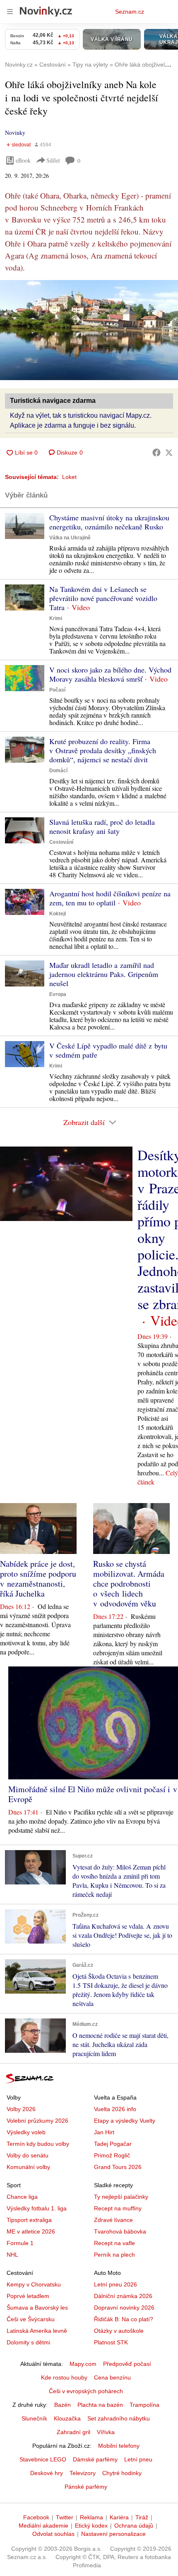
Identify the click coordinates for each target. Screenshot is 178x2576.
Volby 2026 (21, 2109)
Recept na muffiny (118, 2208)
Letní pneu (138, 2459)
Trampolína (144, 2405)
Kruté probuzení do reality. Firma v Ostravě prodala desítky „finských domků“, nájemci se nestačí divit (103, 750)
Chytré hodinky (122, 2473)
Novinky (15, 133)
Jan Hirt (104, 2132)
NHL (12, 2255)
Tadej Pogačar (113, 2144)
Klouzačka (67, 2418)
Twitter (65, 2517)
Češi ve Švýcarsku (31, 2319)
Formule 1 (20, 2243)
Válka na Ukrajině (70, 538)
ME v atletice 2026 (31, 2231)
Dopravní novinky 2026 (124, 2308)
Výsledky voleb (26, 2132)
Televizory (83, 2473)
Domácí (58, 771)
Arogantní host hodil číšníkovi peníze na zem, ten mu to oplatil (110, 898)
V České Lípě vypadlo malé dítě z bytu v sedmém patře (108, 1050)
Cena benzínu (112, 2377)
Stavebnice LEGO (43, 2459)
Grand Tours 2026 (118, 2167)
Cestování (61, 842)
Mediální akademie (43, 2526)
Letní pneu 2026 (115, 2284)
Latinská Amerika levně (37, 2331)
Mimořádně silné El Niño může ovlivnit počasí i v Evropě (93, 1794)
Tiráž (142, 2517)
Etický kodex (91, 2526)
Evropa (58, 994)
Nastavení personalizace (113, 2534)
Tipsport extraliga (29, 2220)
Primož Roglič (112, 2155)
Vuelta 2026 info (115, 2109)
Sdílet (53, 160)
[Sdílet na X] (169, 452)
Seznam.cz (130, 12)
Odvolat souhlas (53, 2534)
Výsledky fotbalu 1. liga (37, 2208)
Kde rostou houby (64, 2377)
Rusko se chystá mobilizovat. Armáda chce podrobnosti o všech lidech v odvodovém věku (129, 1584)
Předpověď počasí (127, 2364)
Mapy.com (83, 2364)
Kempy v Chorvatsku (34, 2284)
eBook (23, 160)
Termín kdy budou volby (38, 2144)
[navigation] (10, 12)
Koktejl (58, 914)
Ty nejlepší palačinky (121, 2197)
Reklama (91, 2517)
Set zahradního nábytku (119, 2418)
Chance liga (22, 2197)
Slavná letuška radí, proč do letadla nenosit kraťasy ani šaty (102, 826)
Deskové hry (47, 2473)
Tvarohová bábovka (120, 2231)
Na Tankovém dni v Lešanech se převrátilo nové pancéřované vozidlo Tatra (103, 598)
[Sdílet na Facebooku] (156, 452)
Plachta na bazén (100, 2405)
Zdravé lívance (113, 2220)
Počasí (57, 690)
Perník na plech (114, 2255)
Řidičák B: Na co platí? (124, 2319)
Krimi (56, 618)
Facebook (36, 2517)
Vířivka (106, 2432)
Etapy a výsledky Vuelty (125, 2121)
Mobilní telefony (119, 2446)
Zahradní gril (73, 2432)
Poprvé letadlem (28, 2296)
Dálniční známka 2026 (123, 2296)
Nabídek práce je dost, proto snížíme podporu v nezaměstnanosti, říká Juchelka (38, 1579)
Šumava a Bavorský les (37, 2308)
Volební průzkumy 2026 (37, 2121)
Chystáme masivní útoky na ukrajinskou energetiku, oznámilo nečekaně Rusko (109, 522)
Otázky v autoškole (119, 2331)
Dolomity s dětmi (28, 2342)
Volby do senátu (28, 2155)
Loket (69, 477)
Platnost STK (111, 2342)
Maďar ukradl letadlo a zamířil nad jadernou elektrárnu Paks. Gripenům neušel (104, 974)
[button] (89, 330)
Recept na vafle (114, 2243)
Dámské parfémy (95, 2459)
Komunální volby (28, 2167)
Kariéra (119, 2517)
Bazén (63, 2405)
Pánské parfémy (86, 2487)
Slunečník (34, 2418)
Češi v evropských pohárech (86, 2391)
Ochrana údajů (134, 2526)
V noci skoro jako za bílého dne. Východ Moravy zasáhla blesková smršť (110, 674)
